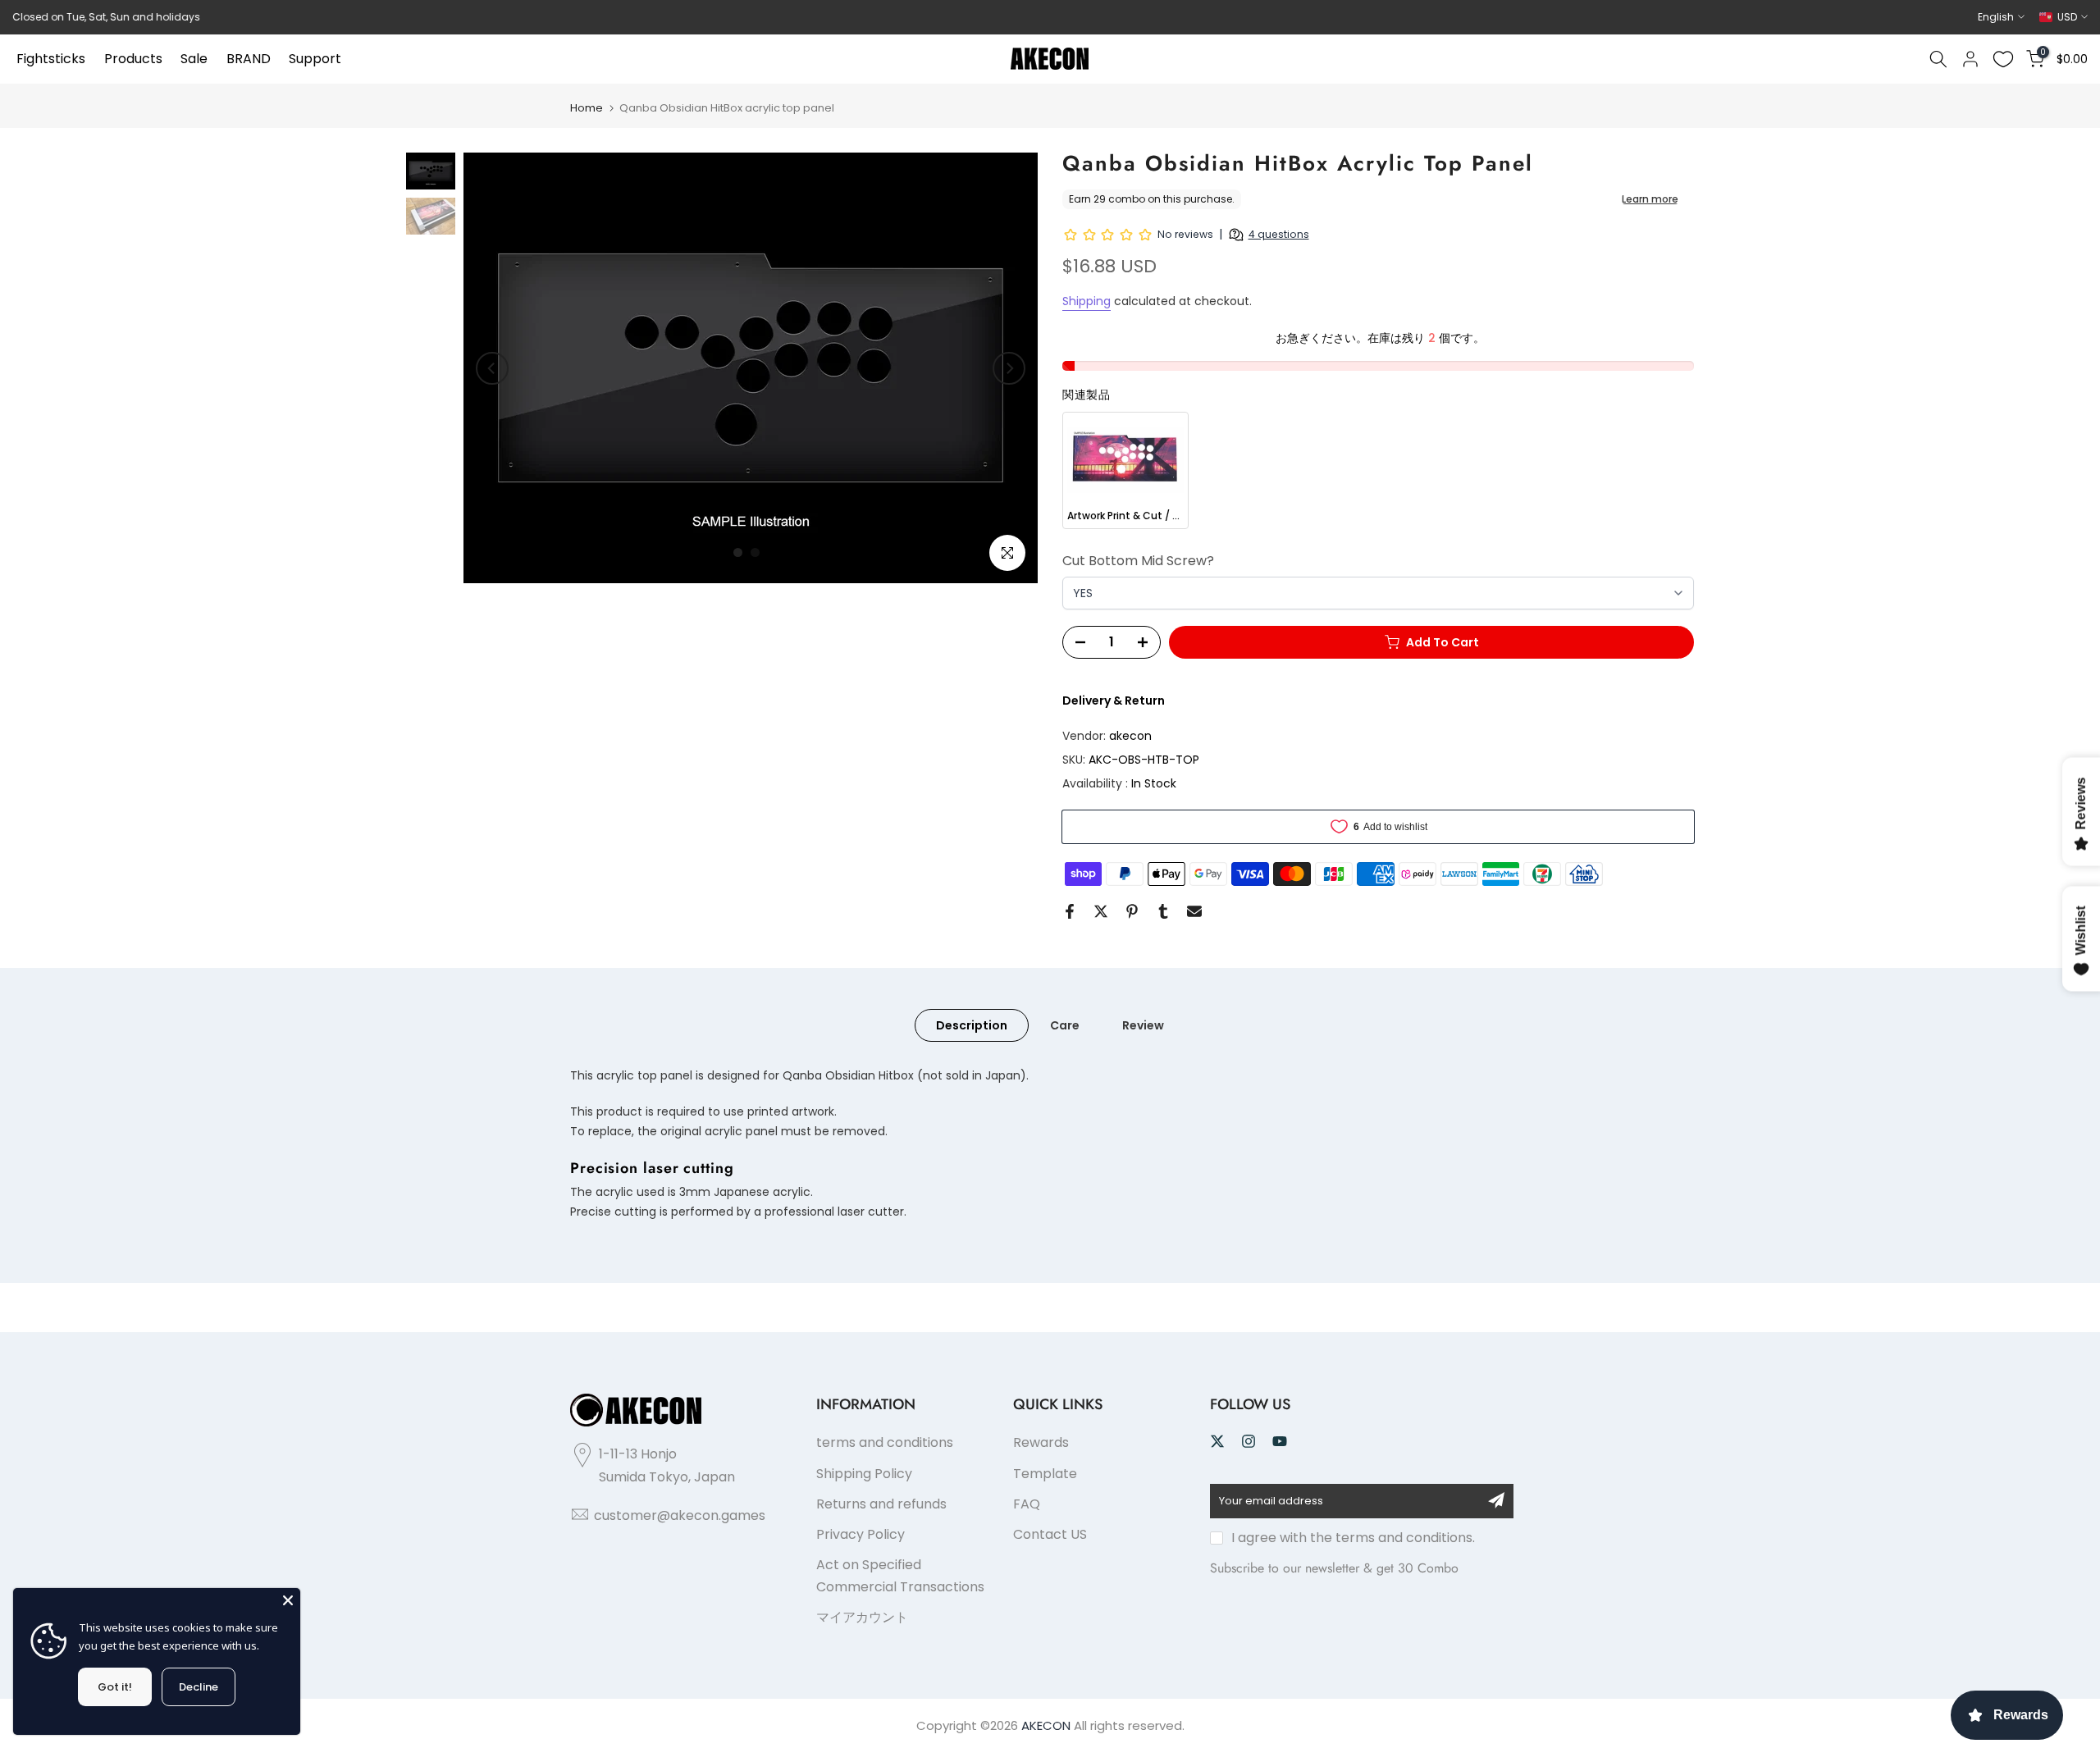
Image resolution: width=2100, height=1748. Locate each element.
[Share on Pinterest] (1132, 911)
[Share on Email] (1194, 911)
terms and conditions (885, 1442)
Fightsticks (51, 59)
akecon (1130, 736)
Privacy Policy (861, 1534)
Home (587, 108)
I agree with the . (1353, 1538)
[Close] (288, 1600)
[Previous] (492, 368)
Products (133, 59)
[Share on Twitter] (1101, 911)
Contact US (1050, 1534)
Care (1065, 1025)
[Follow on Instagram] (1249, 1441)
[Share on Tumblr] (1163, 911)
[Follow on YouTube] (1280, 1441)
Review (1143, 1025)
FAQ (1027, 1504)
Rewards (1041, 1442)
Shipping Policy (864, 1474)
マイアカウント (862, 1617)
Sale (194, 59)
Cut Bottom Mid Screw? (1138, 561)
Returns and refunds (881, 1504)
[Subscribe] (1496, 1500)
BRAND (249, 59)
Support (315, 59)
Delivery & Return (1114, 701)
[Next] (1009, 368)
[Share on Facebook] (1070, 911)
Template (1045, 1474)
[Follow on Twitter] (1217, 1441)
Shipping (1087, 301)
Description (972, 1025)
